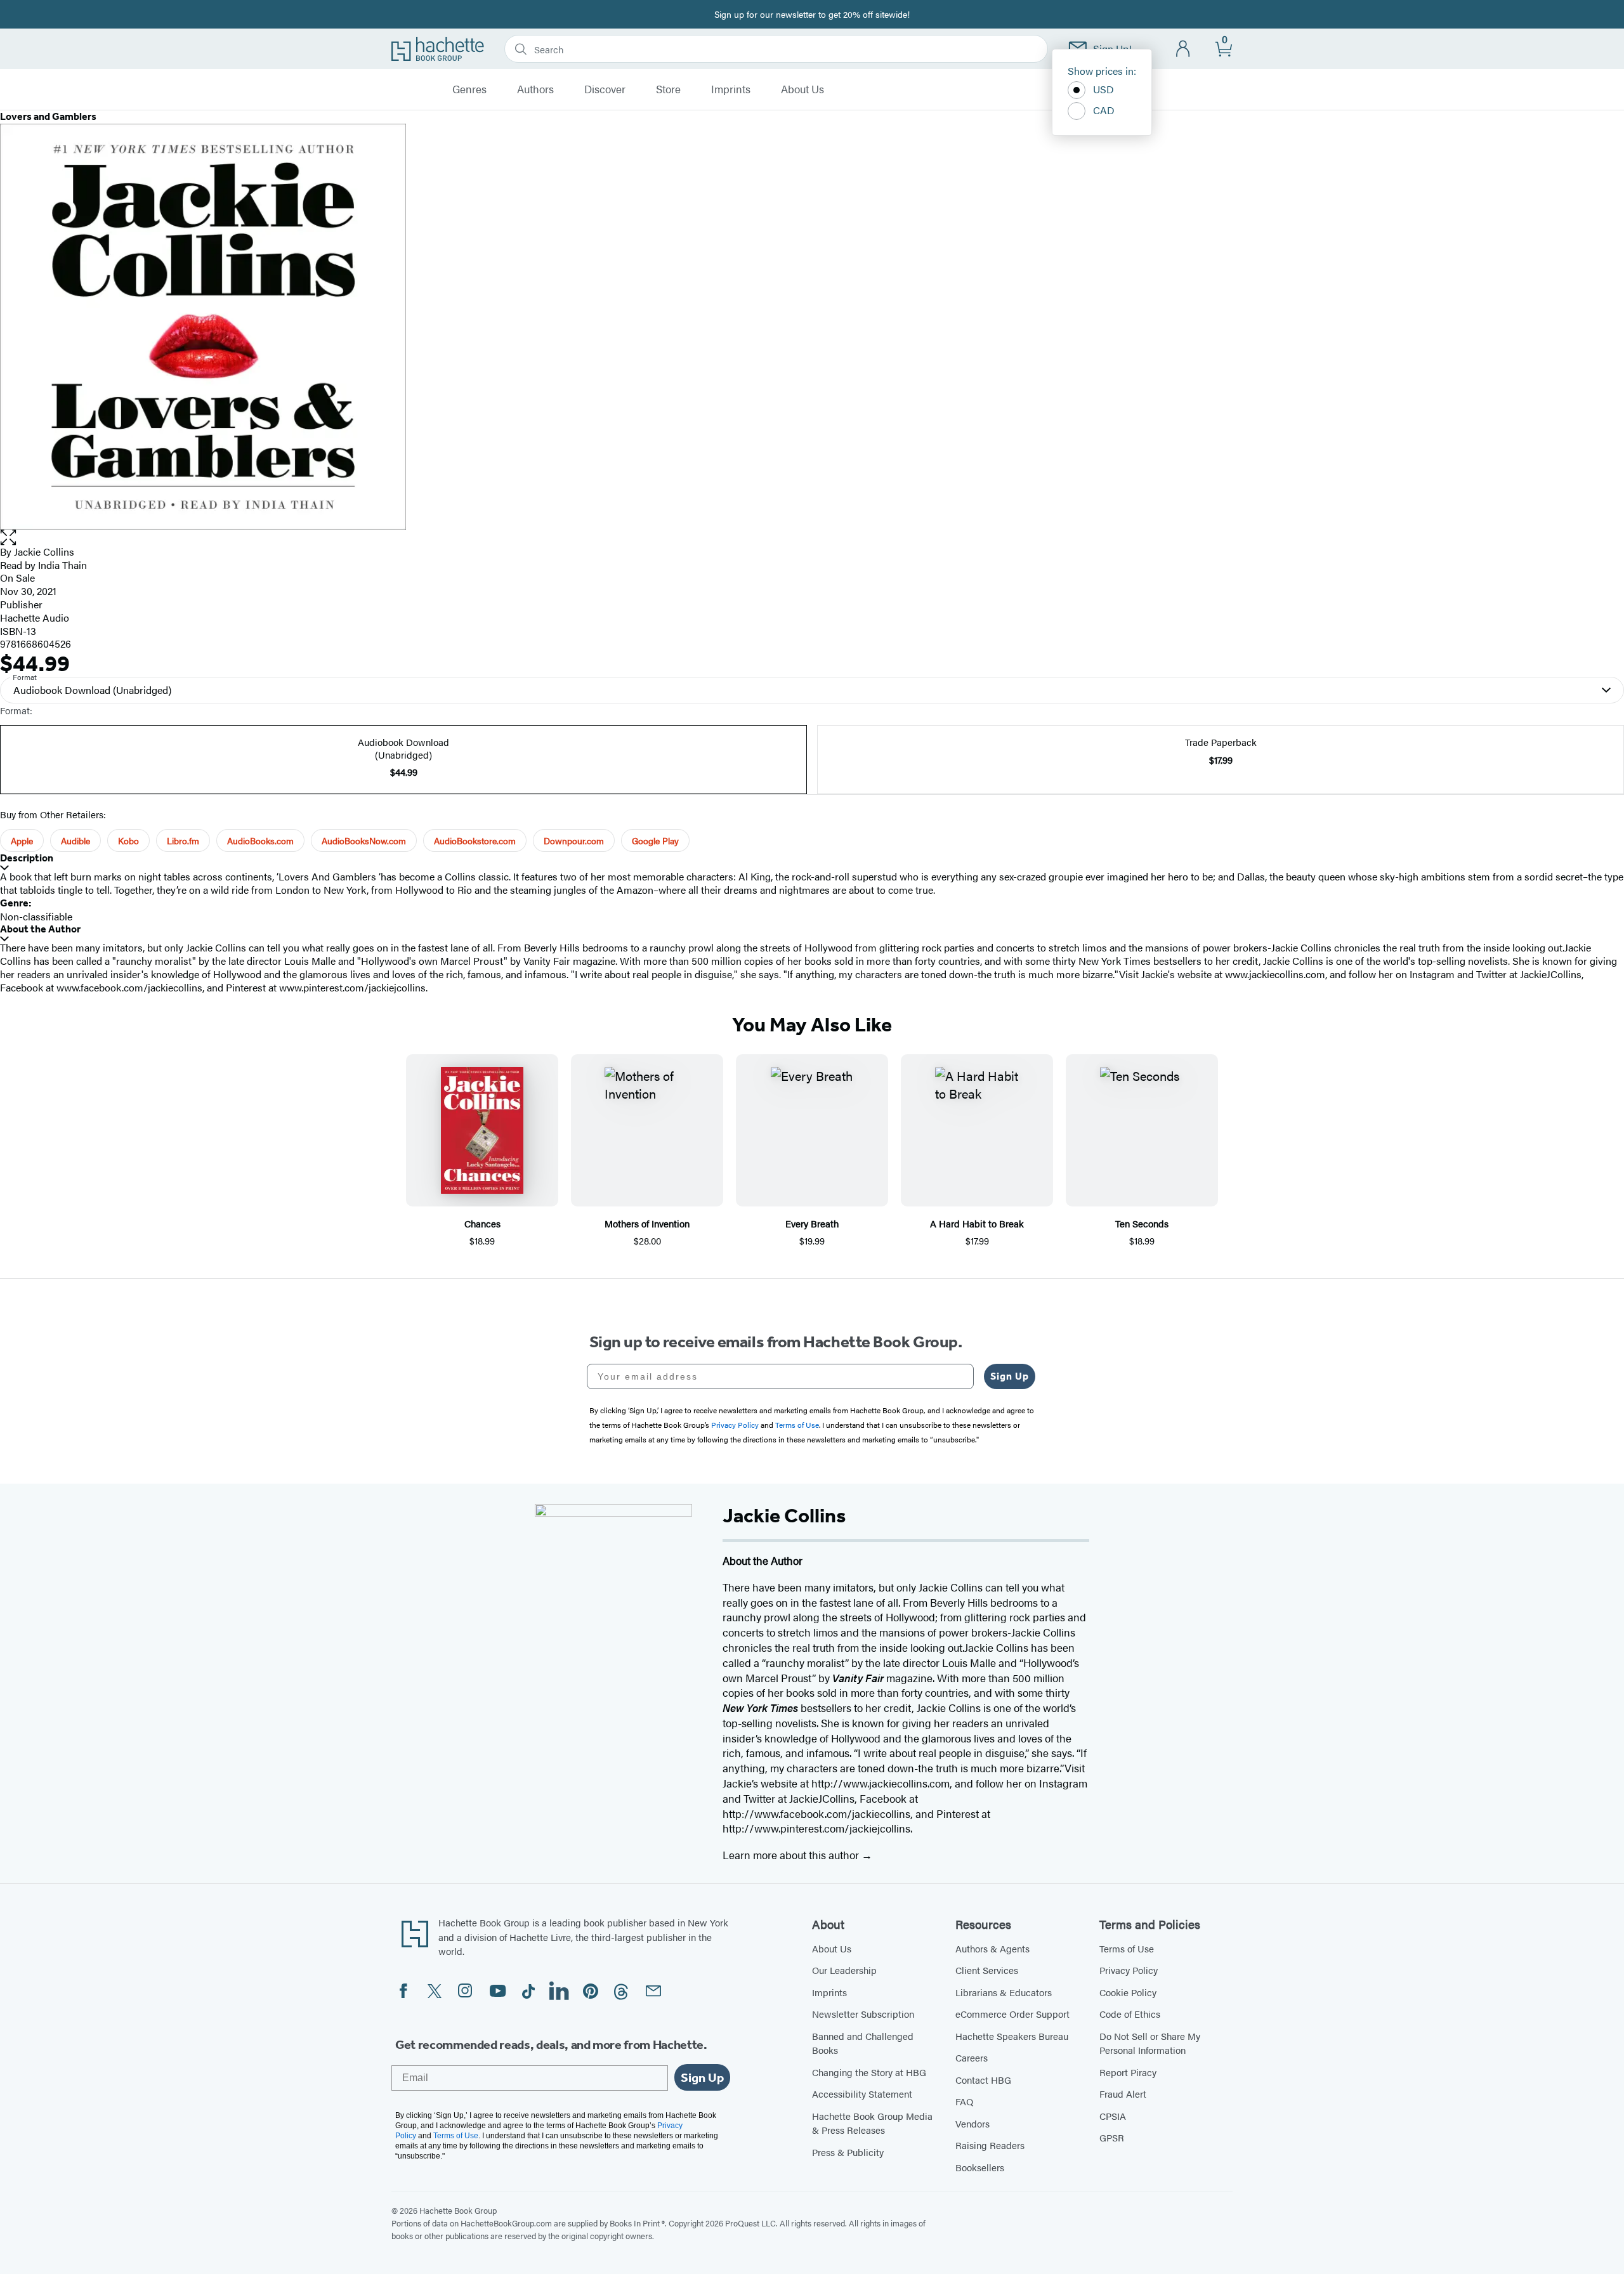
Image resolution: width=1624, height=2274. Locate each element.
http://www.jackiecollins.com (881, 1783)
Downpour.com (574, 840)
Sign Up (1010, 1376)
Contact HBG (983, 2080)
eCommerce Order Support (1012, 2014)
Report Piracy (1128, 2072)
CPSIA (1113, 2116)
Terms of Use (1127, 1948)
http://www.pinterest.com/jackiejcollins (816, 1828)
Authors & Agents (992, 1948)
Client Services (987, 1970)
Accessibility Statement (862, 2094)
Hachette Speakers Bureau (1012, 2036)
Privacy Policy (1129, 1970)
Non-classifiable (36, 916)
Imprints (731, 89)
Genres (469, 89)
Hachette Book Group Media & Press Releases (872, 2123)
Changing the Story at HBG (869, 2072)
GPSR (1112, 2137)
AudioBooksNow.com (364, 840)
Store (668, 89)
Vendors (972, 2123)
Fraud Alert (1123, 2094)
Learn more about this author (792, 1855)
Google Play (655, 840)
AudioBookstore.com (475, 840)
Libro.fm (183, 840)
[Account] (1183, 49)
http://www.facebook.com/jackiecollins (816, 1813)
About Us (802, 89)
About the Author (40, 929)
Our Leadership (844, 1970)
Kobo (128, 840)
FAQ (964, 2101)
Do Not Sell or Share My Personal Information (1150, 2043)
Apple (22, 840)
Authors (535, 89)
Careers (972, 2057)
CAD (1104, 110)
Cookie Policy (1128, 1992)
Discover (605, 89)
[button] (812, 538)
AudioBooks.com (260, 840)
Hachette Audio (35, 618)
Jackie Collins (44, 552)
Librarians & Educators (1004, 1992)
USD (1103, 89)
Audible (75, 840)
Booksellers (980, 2167)
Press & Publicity (848, 2152)
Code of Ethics (1130, 2014)
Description (27, 858)
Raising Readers (990, 2145)
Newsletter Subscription (863, 2014)
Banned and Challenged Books (863, 2043)
